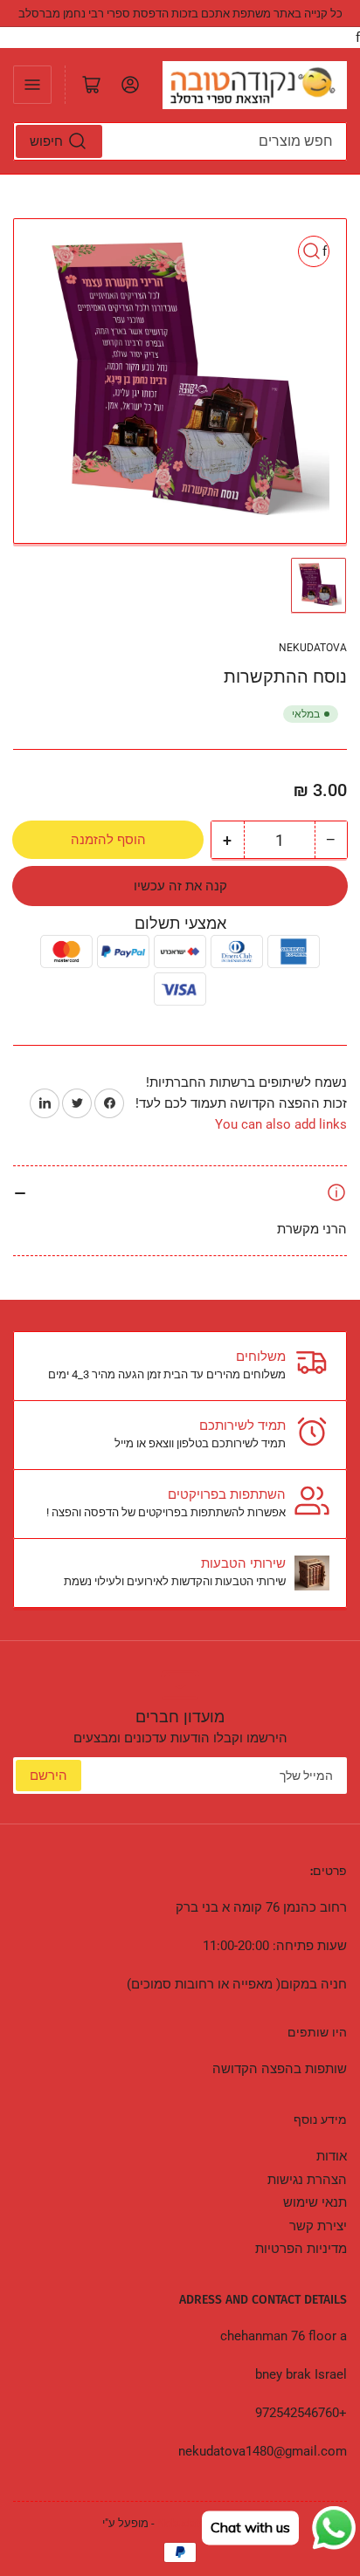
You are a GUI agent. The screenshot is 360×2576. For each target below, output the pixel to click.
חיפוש (46, 141)
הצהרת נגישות (307, 2180)
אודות (332, 2156)
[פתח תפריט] (32, 85)
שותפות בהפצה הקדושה (280, 2069)
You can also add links (281, 1124)
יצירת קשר (318, 2226)
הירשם (48, 1776)
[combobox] (180, 141)
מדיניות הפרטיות (301, 2249)
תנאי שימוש (315, 2202)
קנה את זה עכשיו (180, 886)
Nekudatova (313, 648)
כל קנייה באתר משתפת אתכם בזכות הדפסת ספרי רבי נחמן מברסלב (180, 14)
